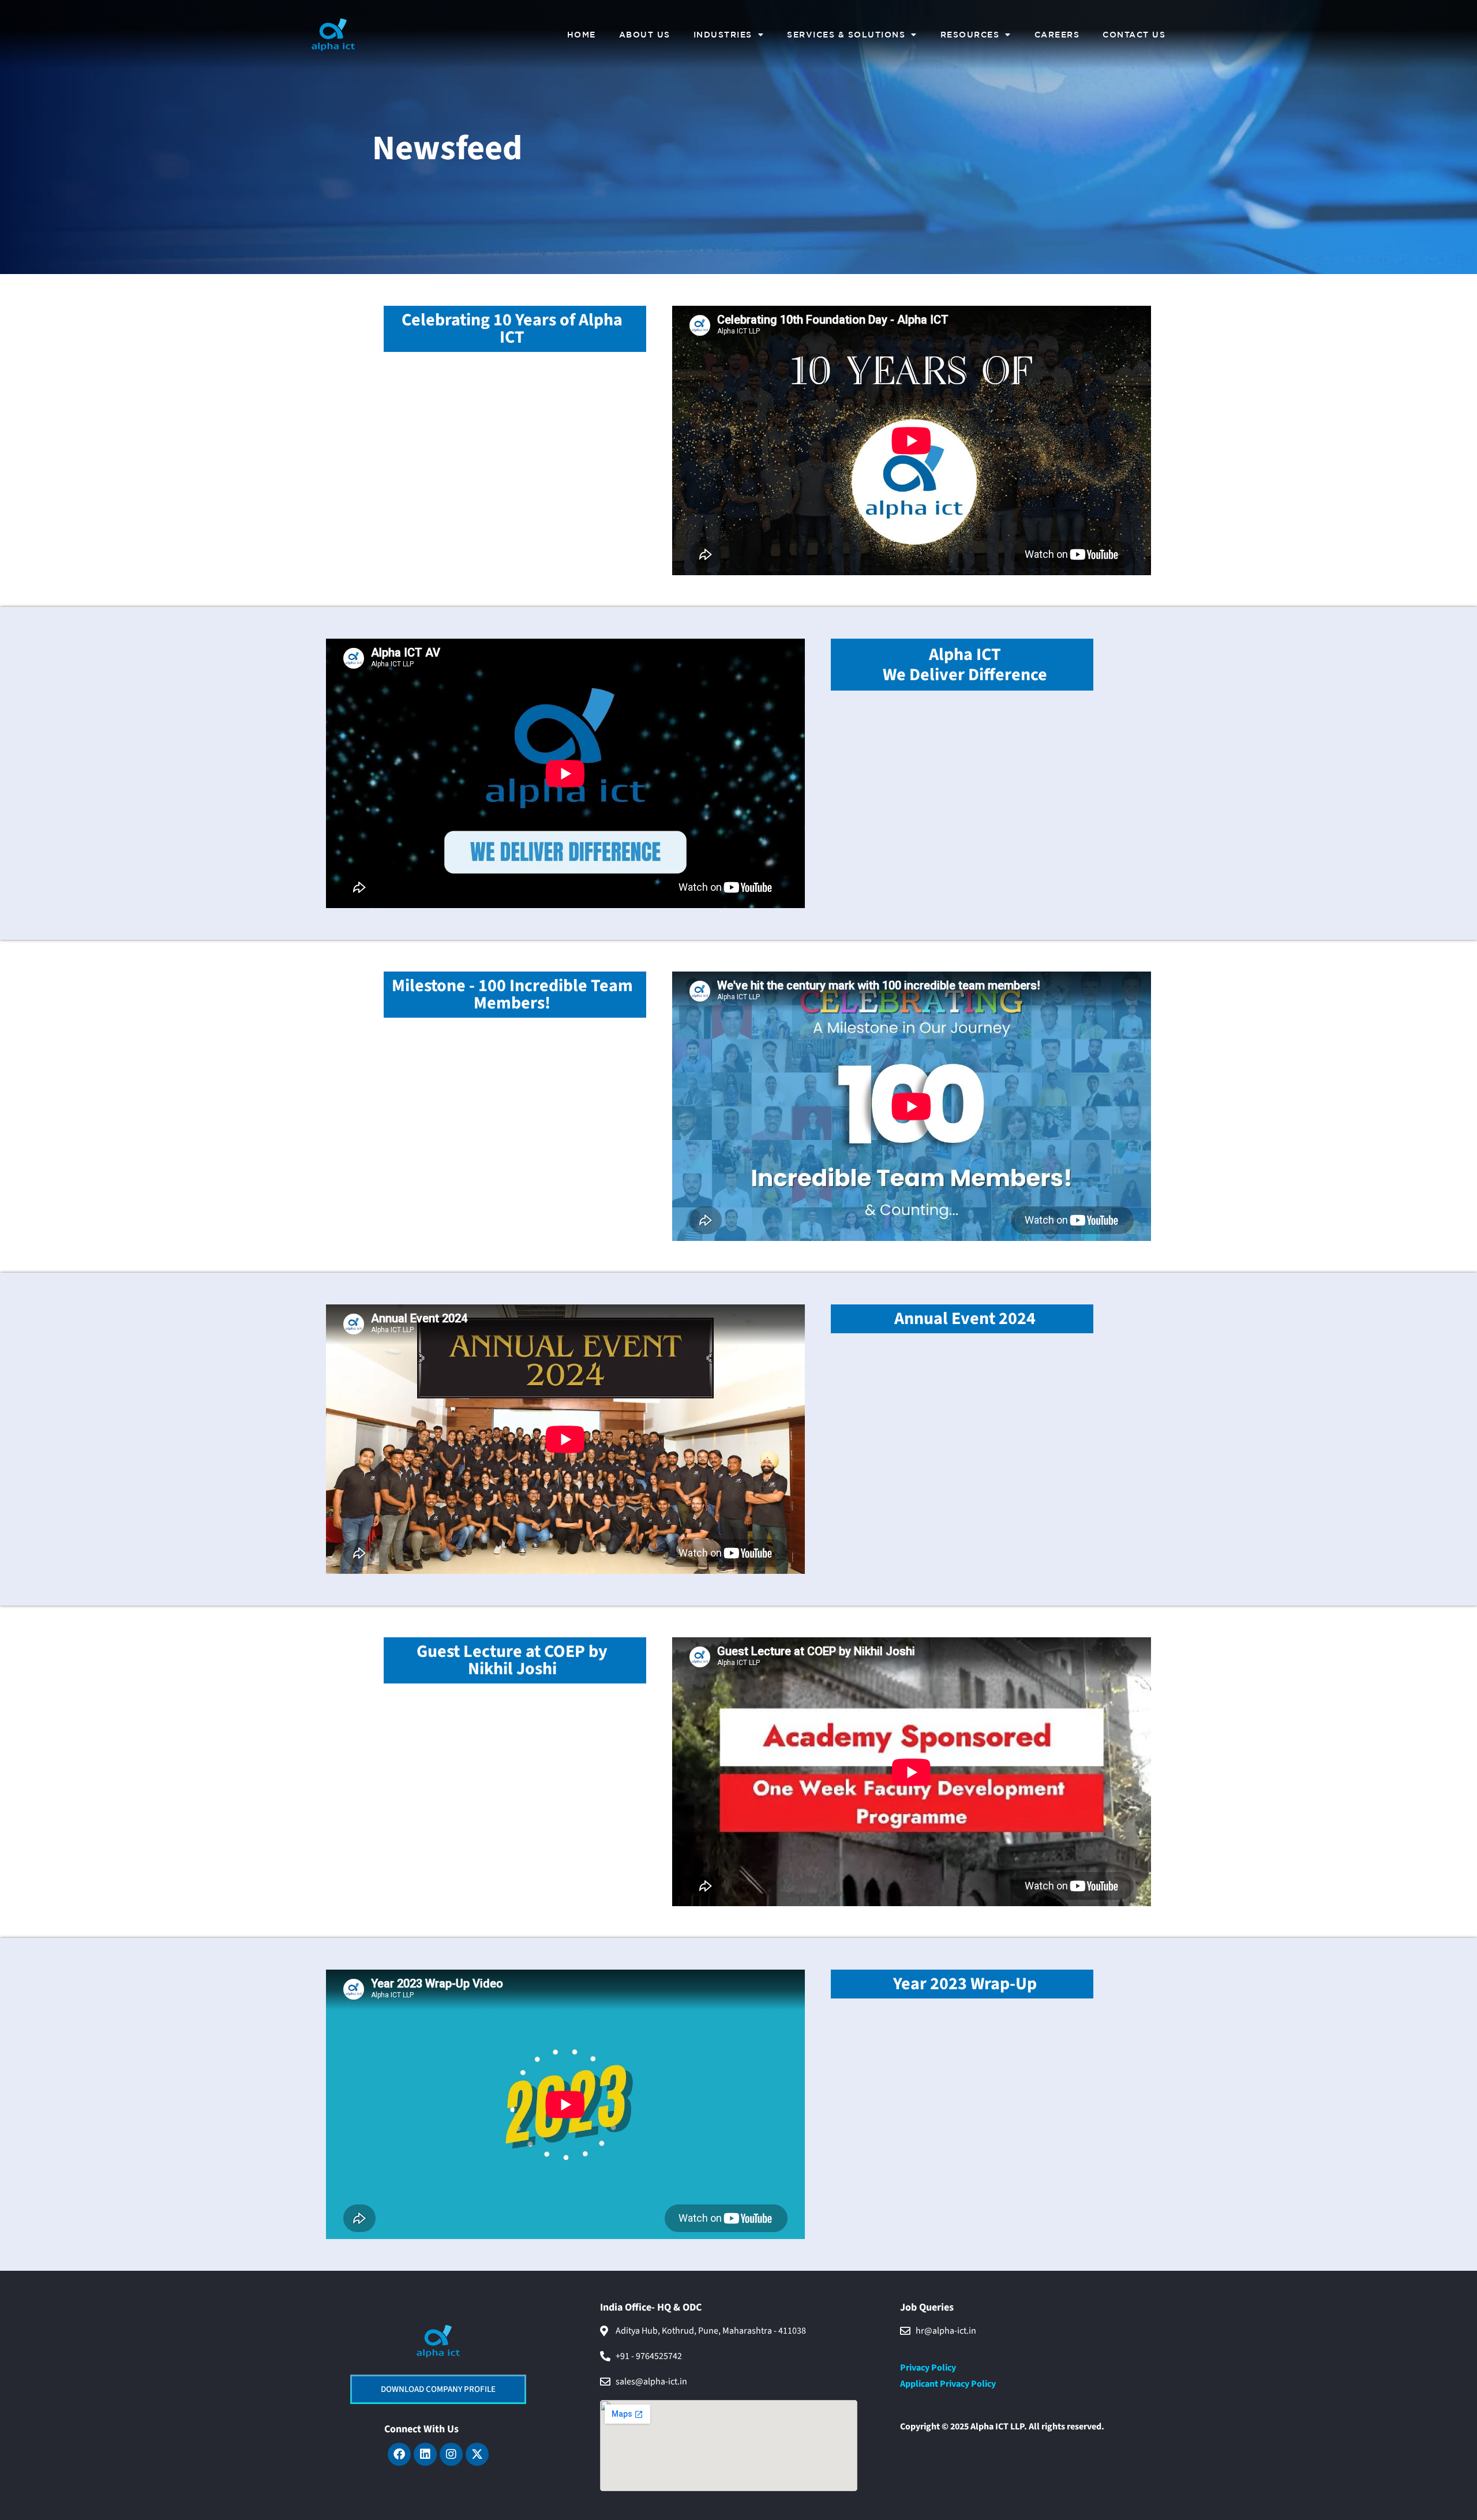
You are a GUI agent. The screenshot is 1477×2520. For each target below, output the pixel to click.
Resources (970, 35)
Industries (723, 35)
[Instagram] (451, 2454)
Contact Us (1134, 35)
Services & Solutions (846, 35)
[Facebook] (399, 2454)
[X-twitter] (477, 2454)
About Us (645, 35)
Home (582, 35)
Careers (1057, 35)
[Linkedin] (425, 2454)
